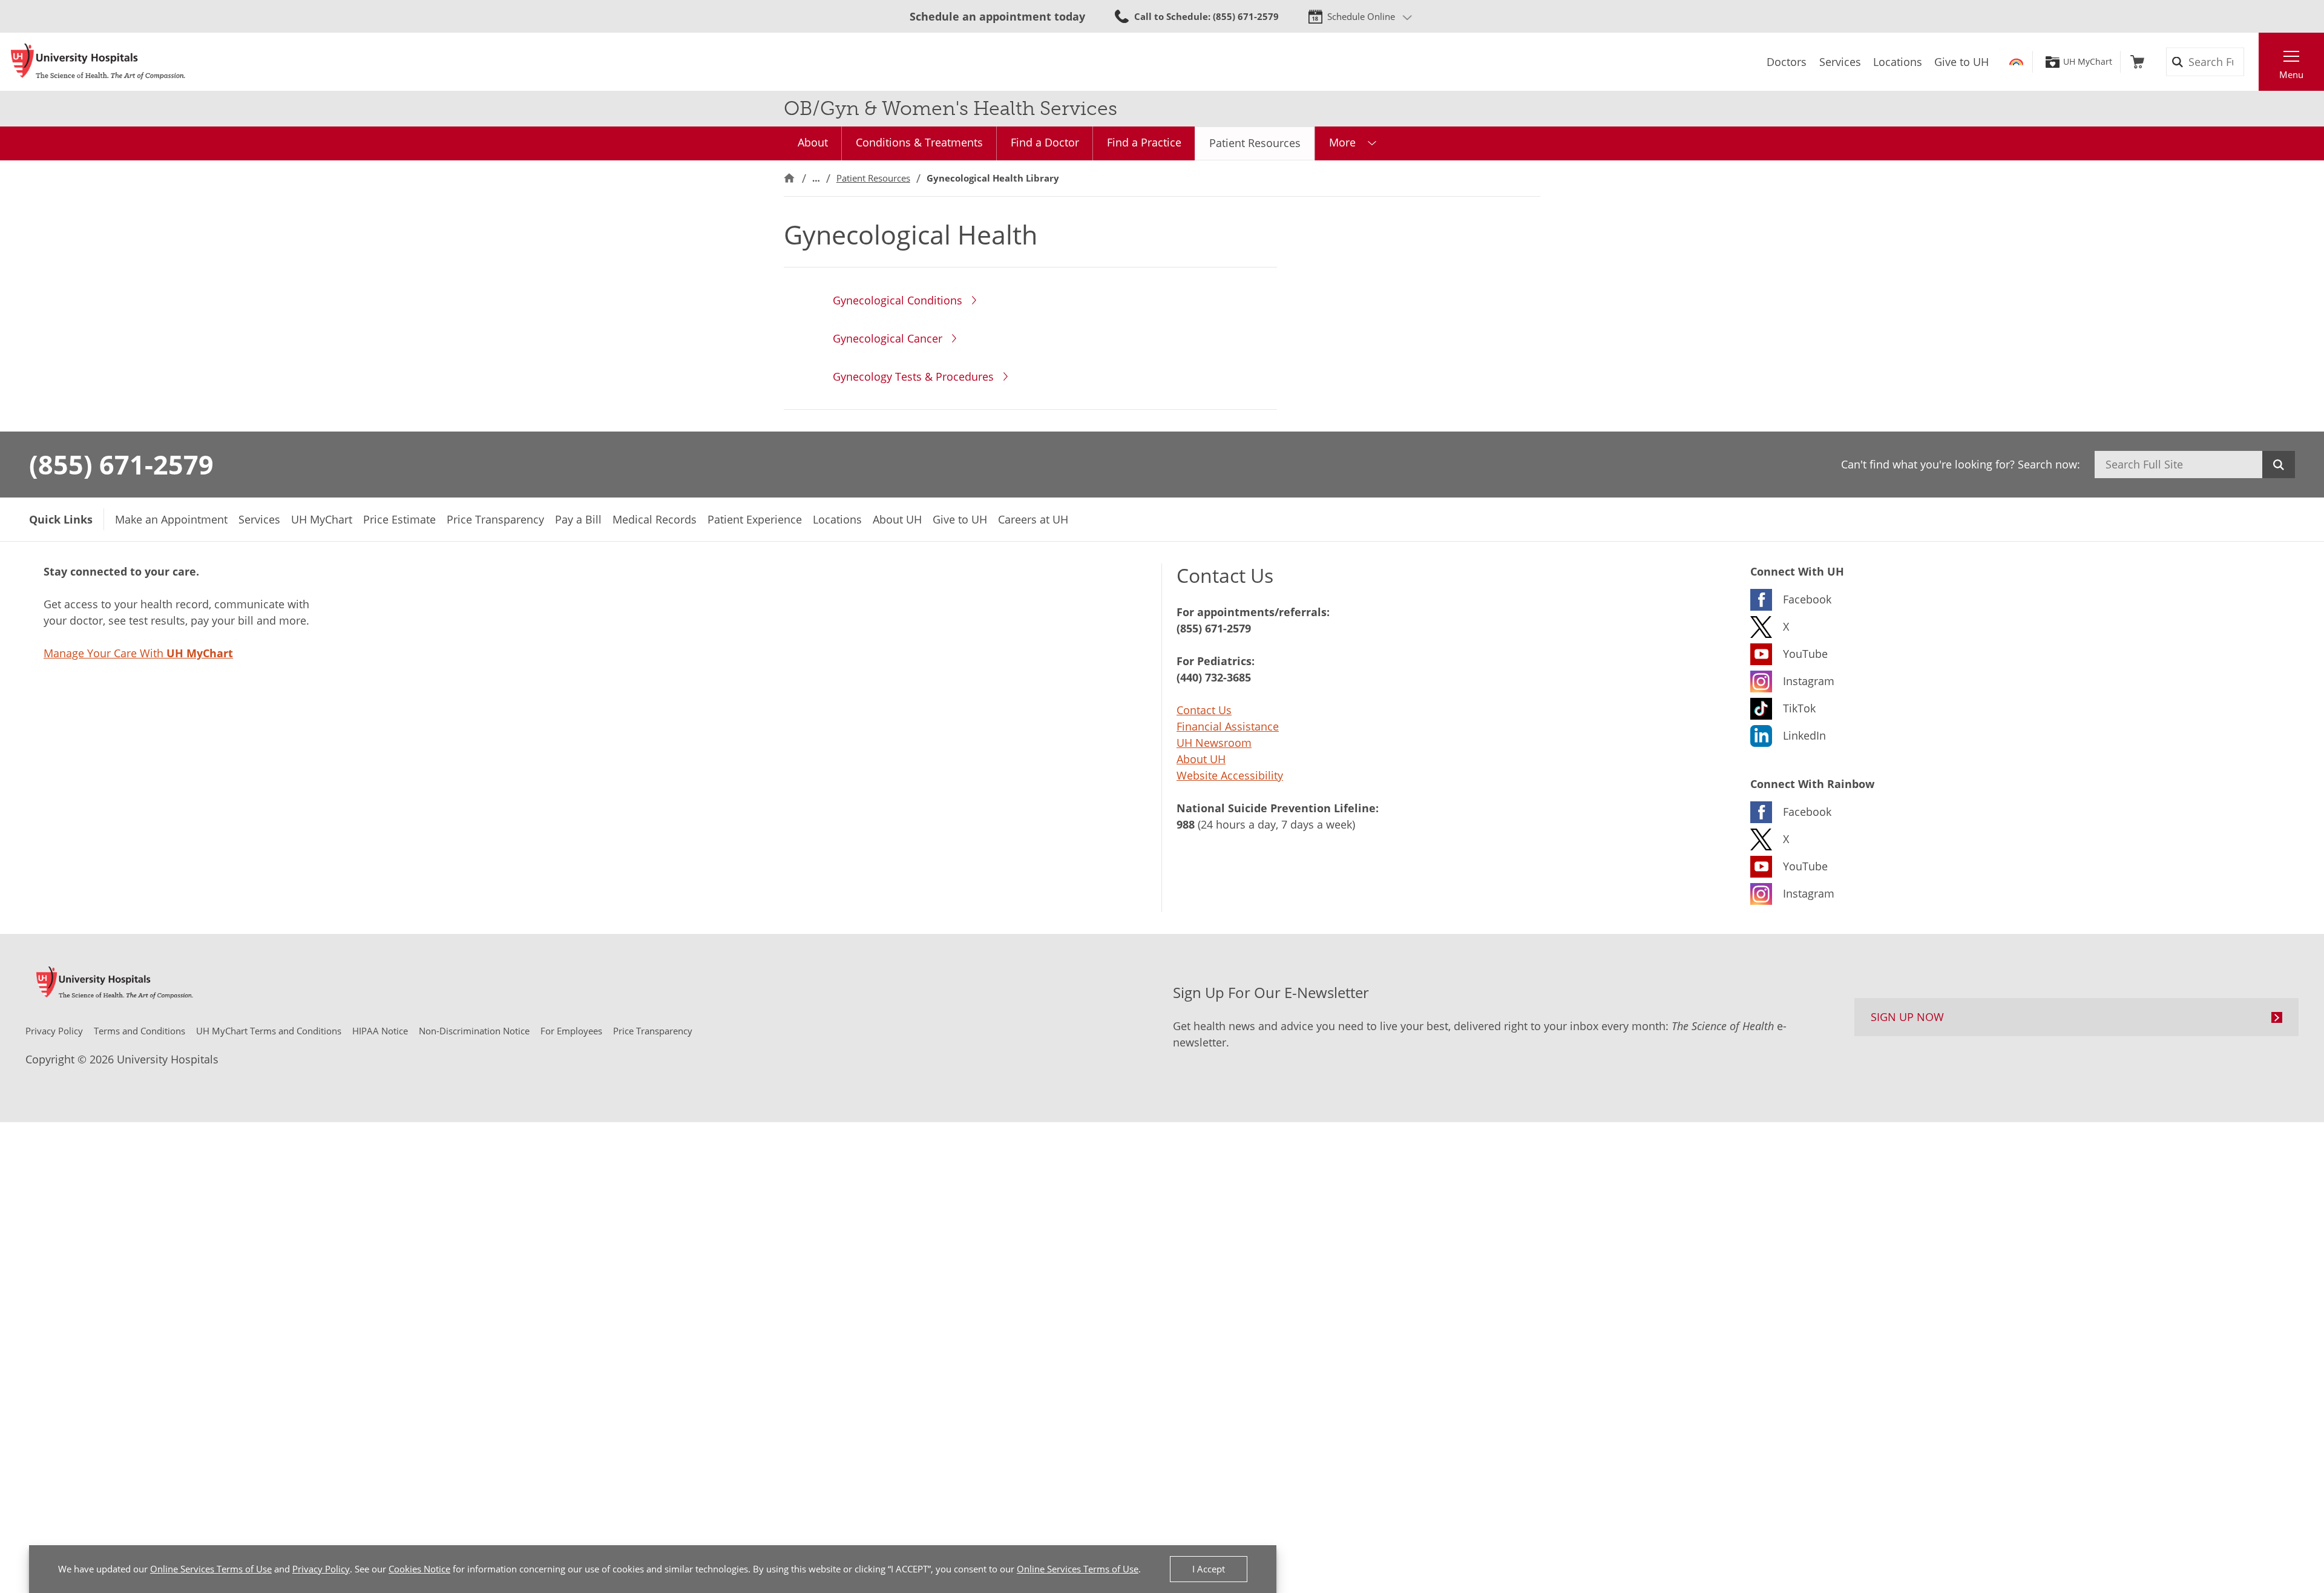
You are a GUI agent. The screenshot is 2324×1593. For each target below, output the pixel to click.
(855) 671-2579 (121, 464)
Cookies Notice (419, 1569)
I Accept (1209, 1569)
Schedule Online (1361, 16)
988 (1186, 824)
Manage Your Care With (138, 653)
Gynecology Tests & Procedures (913, 376)
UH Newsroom (1214, 743)
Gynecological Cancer (888, 338)
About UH (1201, 759)
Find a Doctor (1045, 142)
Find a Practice (1144, 142)
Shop (2137, 62)
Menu (2291, 74)
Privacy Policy (321, 1569)
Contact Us (1204, 710)
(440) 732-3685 (1214, 677)
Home (789, 178)
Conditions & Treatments (919, 142)
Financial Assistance (1228, 726)
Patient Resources (1255, 143)
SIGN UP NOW (1907, 1017)
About (813, 142)
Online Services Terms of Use (211, 1569)
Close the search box (2252, 62)
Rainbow (2016, 62)
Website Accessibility (1230, 775)
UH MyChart (2088, 62)
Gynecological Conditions (898, 300)
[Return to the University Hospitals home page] (98, 62)
